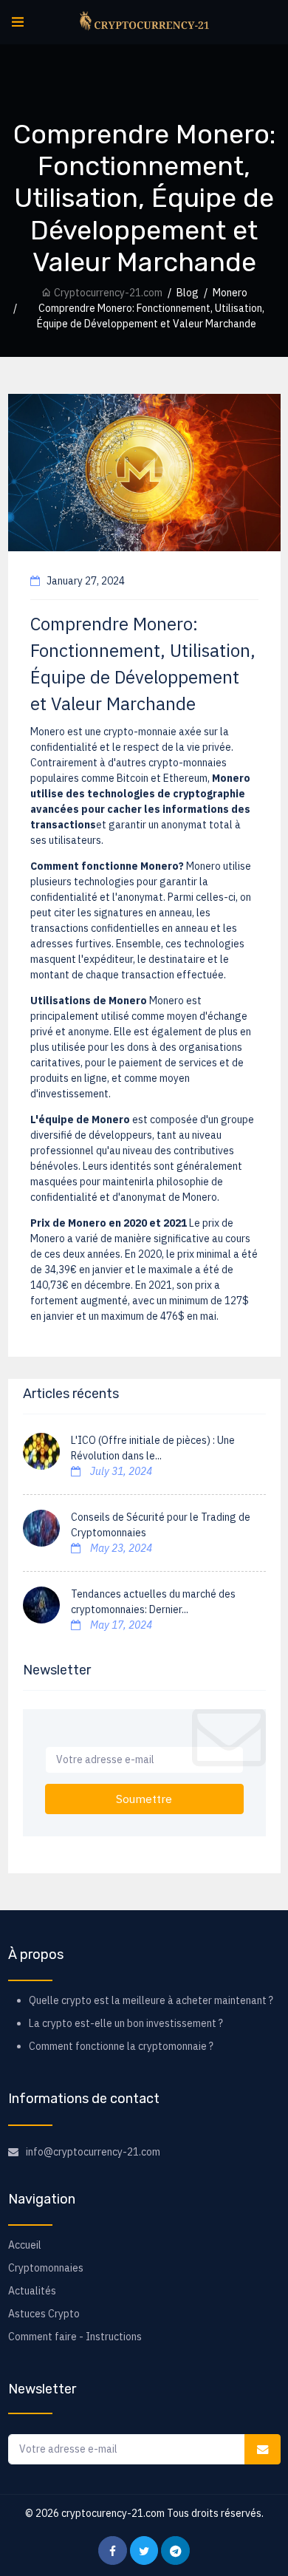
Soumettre (144, 1799)
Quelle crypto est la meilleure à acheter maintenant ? (151, 2000)
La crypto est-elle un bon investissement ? (126, 2023)
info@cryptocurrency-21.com (93, 2152)
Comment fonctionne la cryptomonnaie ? (121, 2046)
